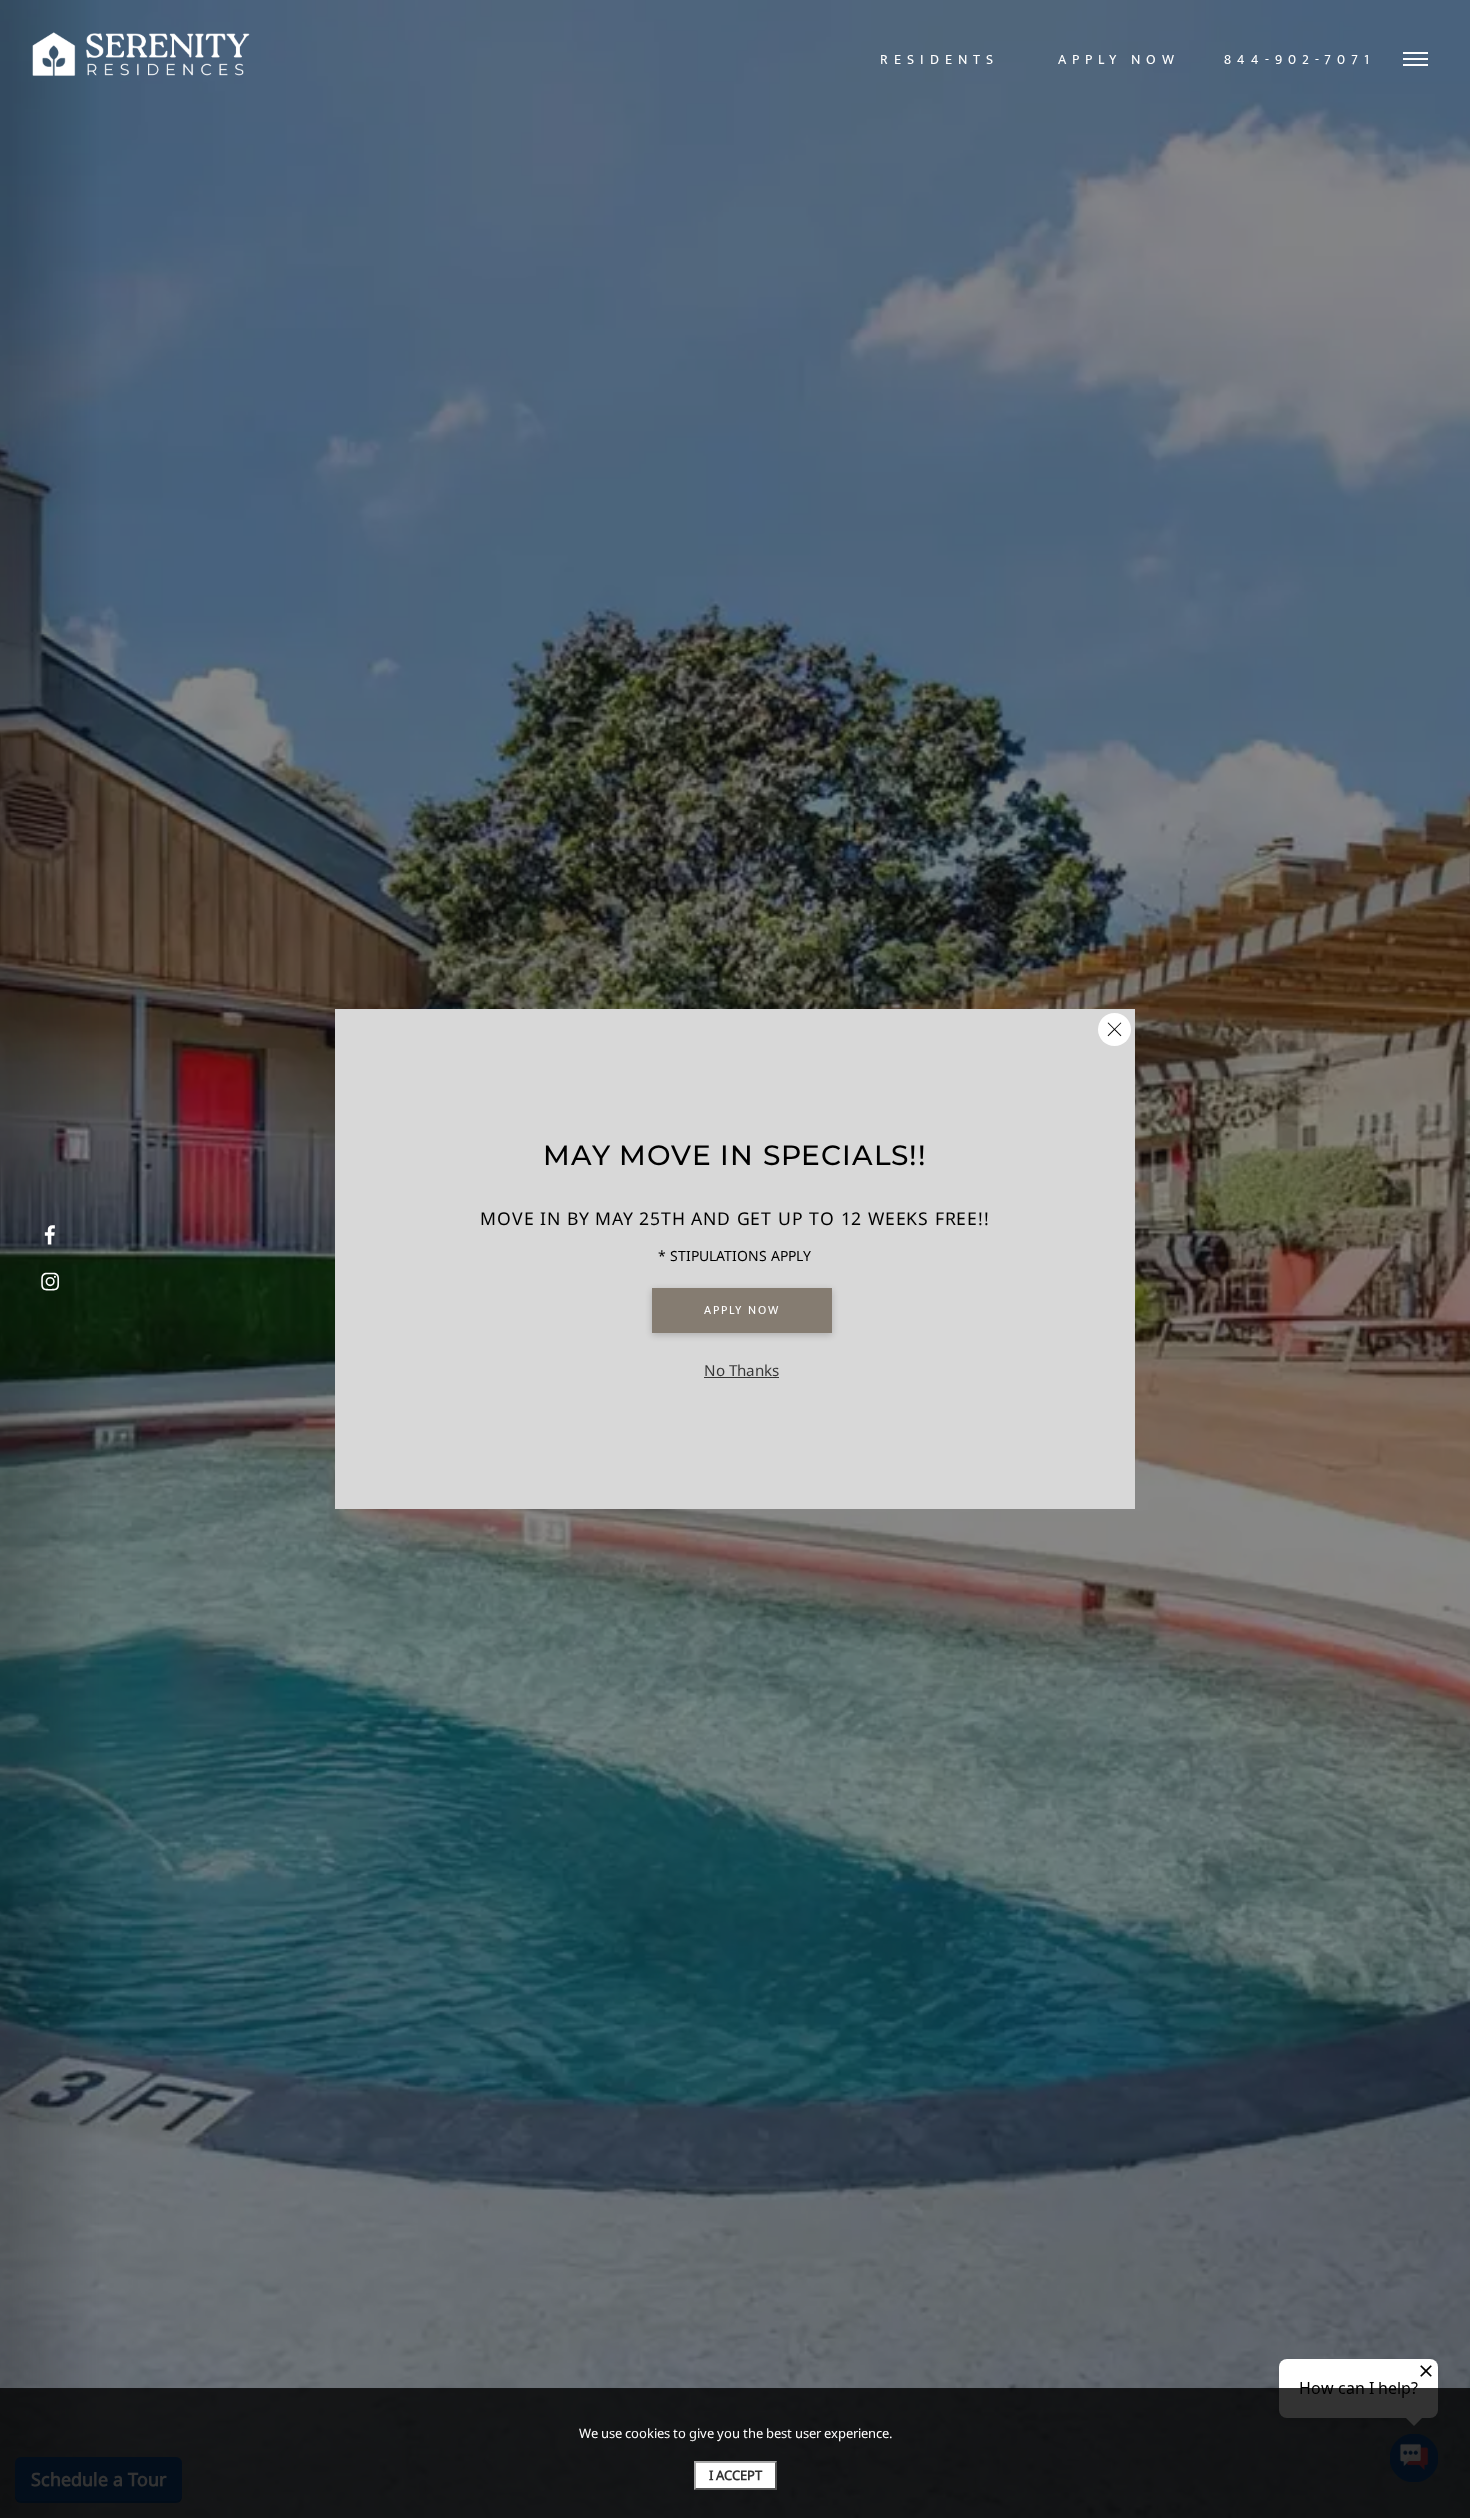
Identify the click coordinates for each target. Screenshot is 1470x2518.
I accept (735, 2475)
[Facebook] (50, 1236)
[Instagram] (50, 1282)
